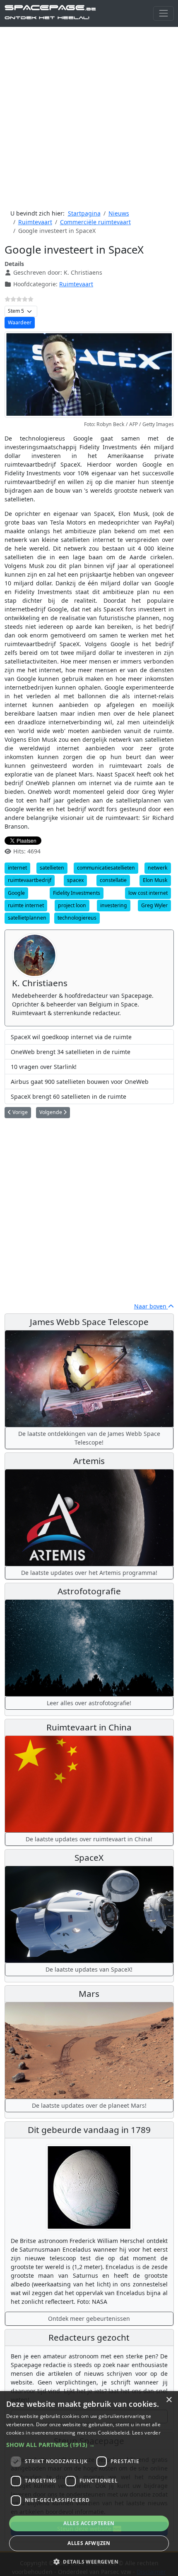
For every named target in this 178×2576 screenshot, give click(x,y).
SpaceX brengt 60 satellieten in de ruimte (69, 1096)
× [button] (169, 2400)
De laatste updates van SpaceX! (89, 1969)
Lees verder (146, 2433)
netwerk (158, 868)
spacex (75, 880)
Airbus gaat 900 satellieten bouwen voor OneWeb (80, 1082)
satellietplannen (27, 918)
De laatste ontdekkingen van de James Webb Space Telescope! (89, 1438)
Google (16, 893)
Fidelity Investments (77, 893)
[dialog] (89, 2484)
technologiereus (77, 918)
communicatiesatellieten (106, 868)
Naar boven (151, 1306)
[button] (89, 2445)
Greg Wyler (154, 905)
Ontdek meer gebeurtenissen (89, 2318)
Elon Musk (155, 880)
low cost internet (148, 893)
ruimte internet (26, 905)
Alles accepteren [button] (89, 2523)
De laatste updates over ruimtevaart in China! (89, 1839)
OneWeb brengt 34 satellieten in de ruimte (71, 1052)
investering (114, 905)
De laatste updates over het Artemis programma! (89, 1573)
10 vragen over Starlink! (44, 1067)
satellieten (52, 868)
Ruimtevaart (76, 284)
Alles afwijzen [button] (89, 2543)
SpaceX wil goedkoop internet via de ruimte (71, 1037)
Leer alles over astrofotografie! (89, 1703)
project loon (72, 905)
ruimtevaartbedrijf (30, 880)
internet (17, 868)
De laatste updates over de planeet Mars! (89, 2105)
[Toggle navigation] (163, 13)
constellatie (113, 880)
